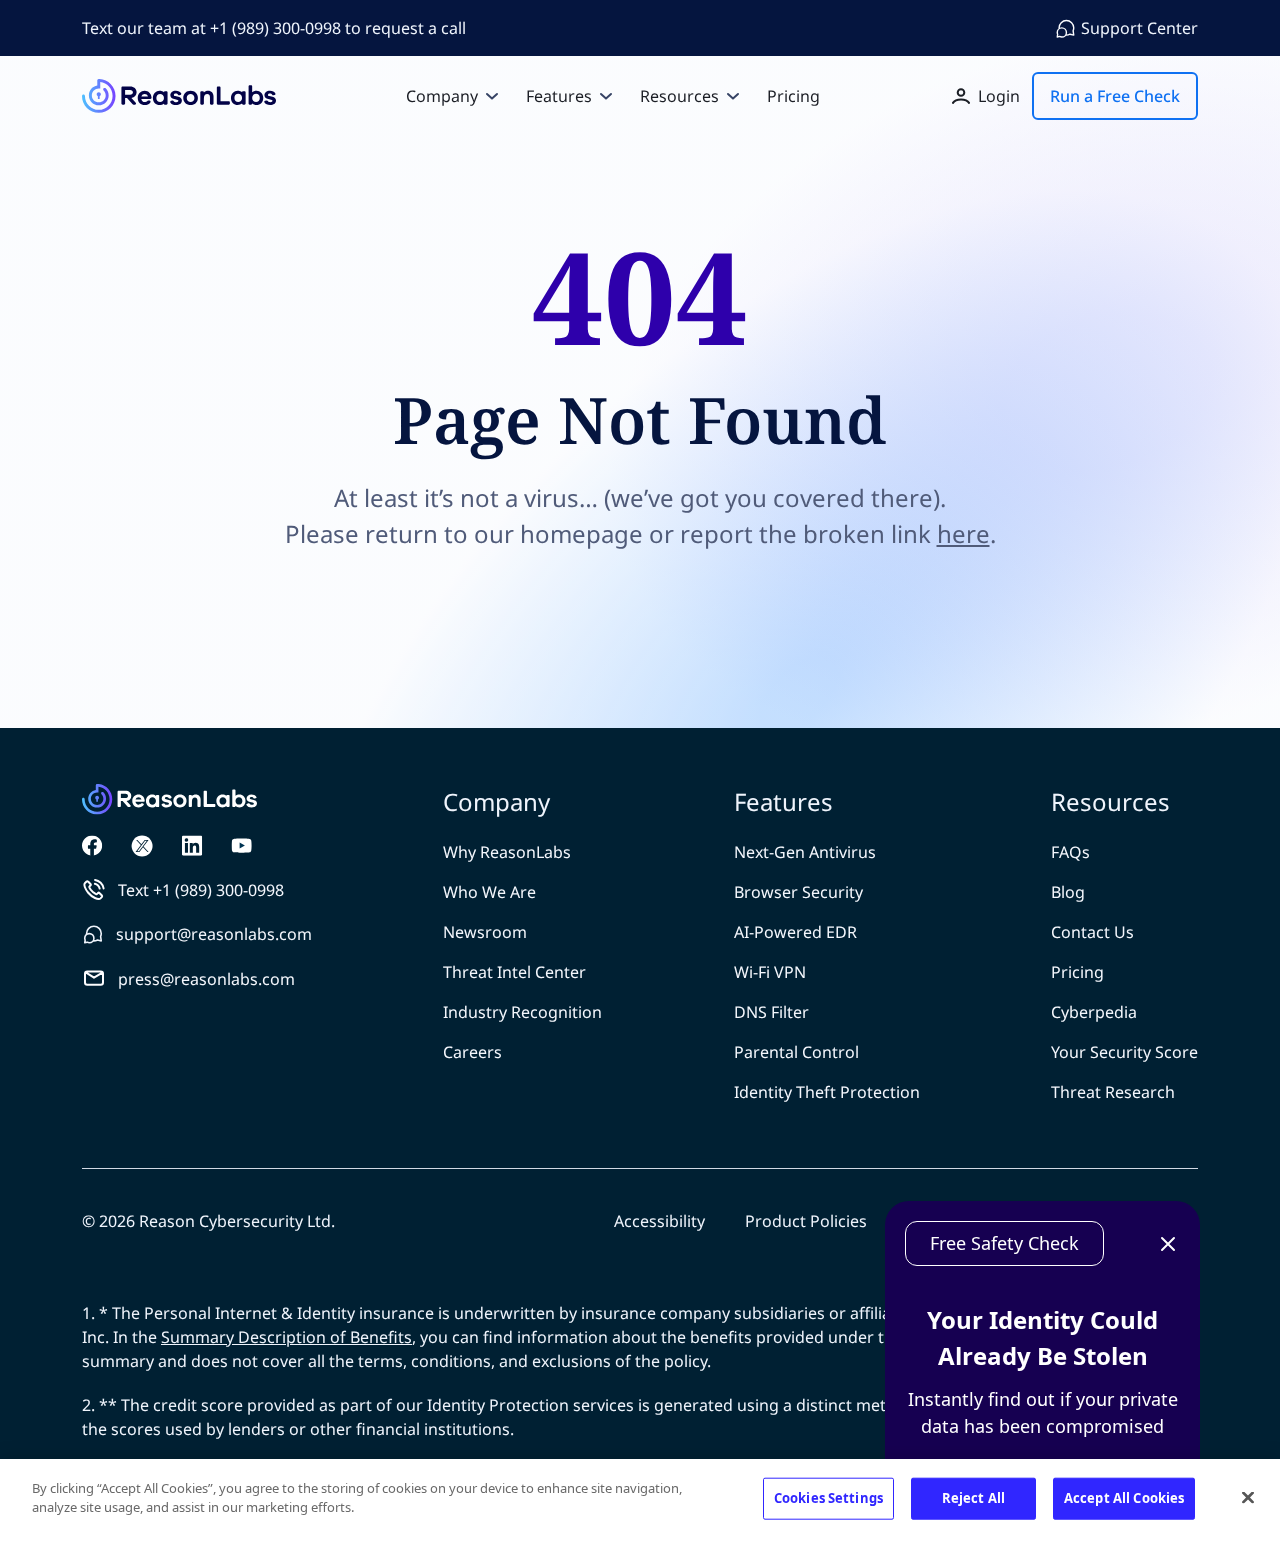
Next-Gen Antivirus (805, 852)
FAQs (1070, 852)
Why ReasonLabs (507, 852)
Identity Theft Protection (827, 1092)
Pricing (1077, 972)
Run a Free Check (1115, 96)
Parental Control (796, 1052)
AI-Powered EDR (795, 932)
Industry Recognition (522, 1012)
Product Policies (806, 1221)
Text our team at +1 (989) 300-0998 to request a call (274, 28)
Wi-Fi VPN (770, 972)
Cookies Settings (828, 1498)
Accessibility (659, 1221)
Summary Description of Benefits (286, 1337)
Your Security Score (1124, 1052)
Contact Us (1092, 932)
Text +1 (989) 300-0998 (201, 890)
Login (999, 96)
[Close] (1248, 1497)
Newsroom (485, 932)
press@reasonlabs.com (206, 979)
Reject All (973, 1498)
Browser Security (798, 892)
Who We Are (489, 892)
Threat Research (1113, 1092)
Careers (472, 1052)
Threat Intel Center (514, 972)
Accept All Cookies (1124, 1498)
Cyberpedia (1094, 1012)
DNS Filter (771, 1012)
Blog (1068, 892)
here (963, 533)
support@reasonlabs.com (214, 934)
